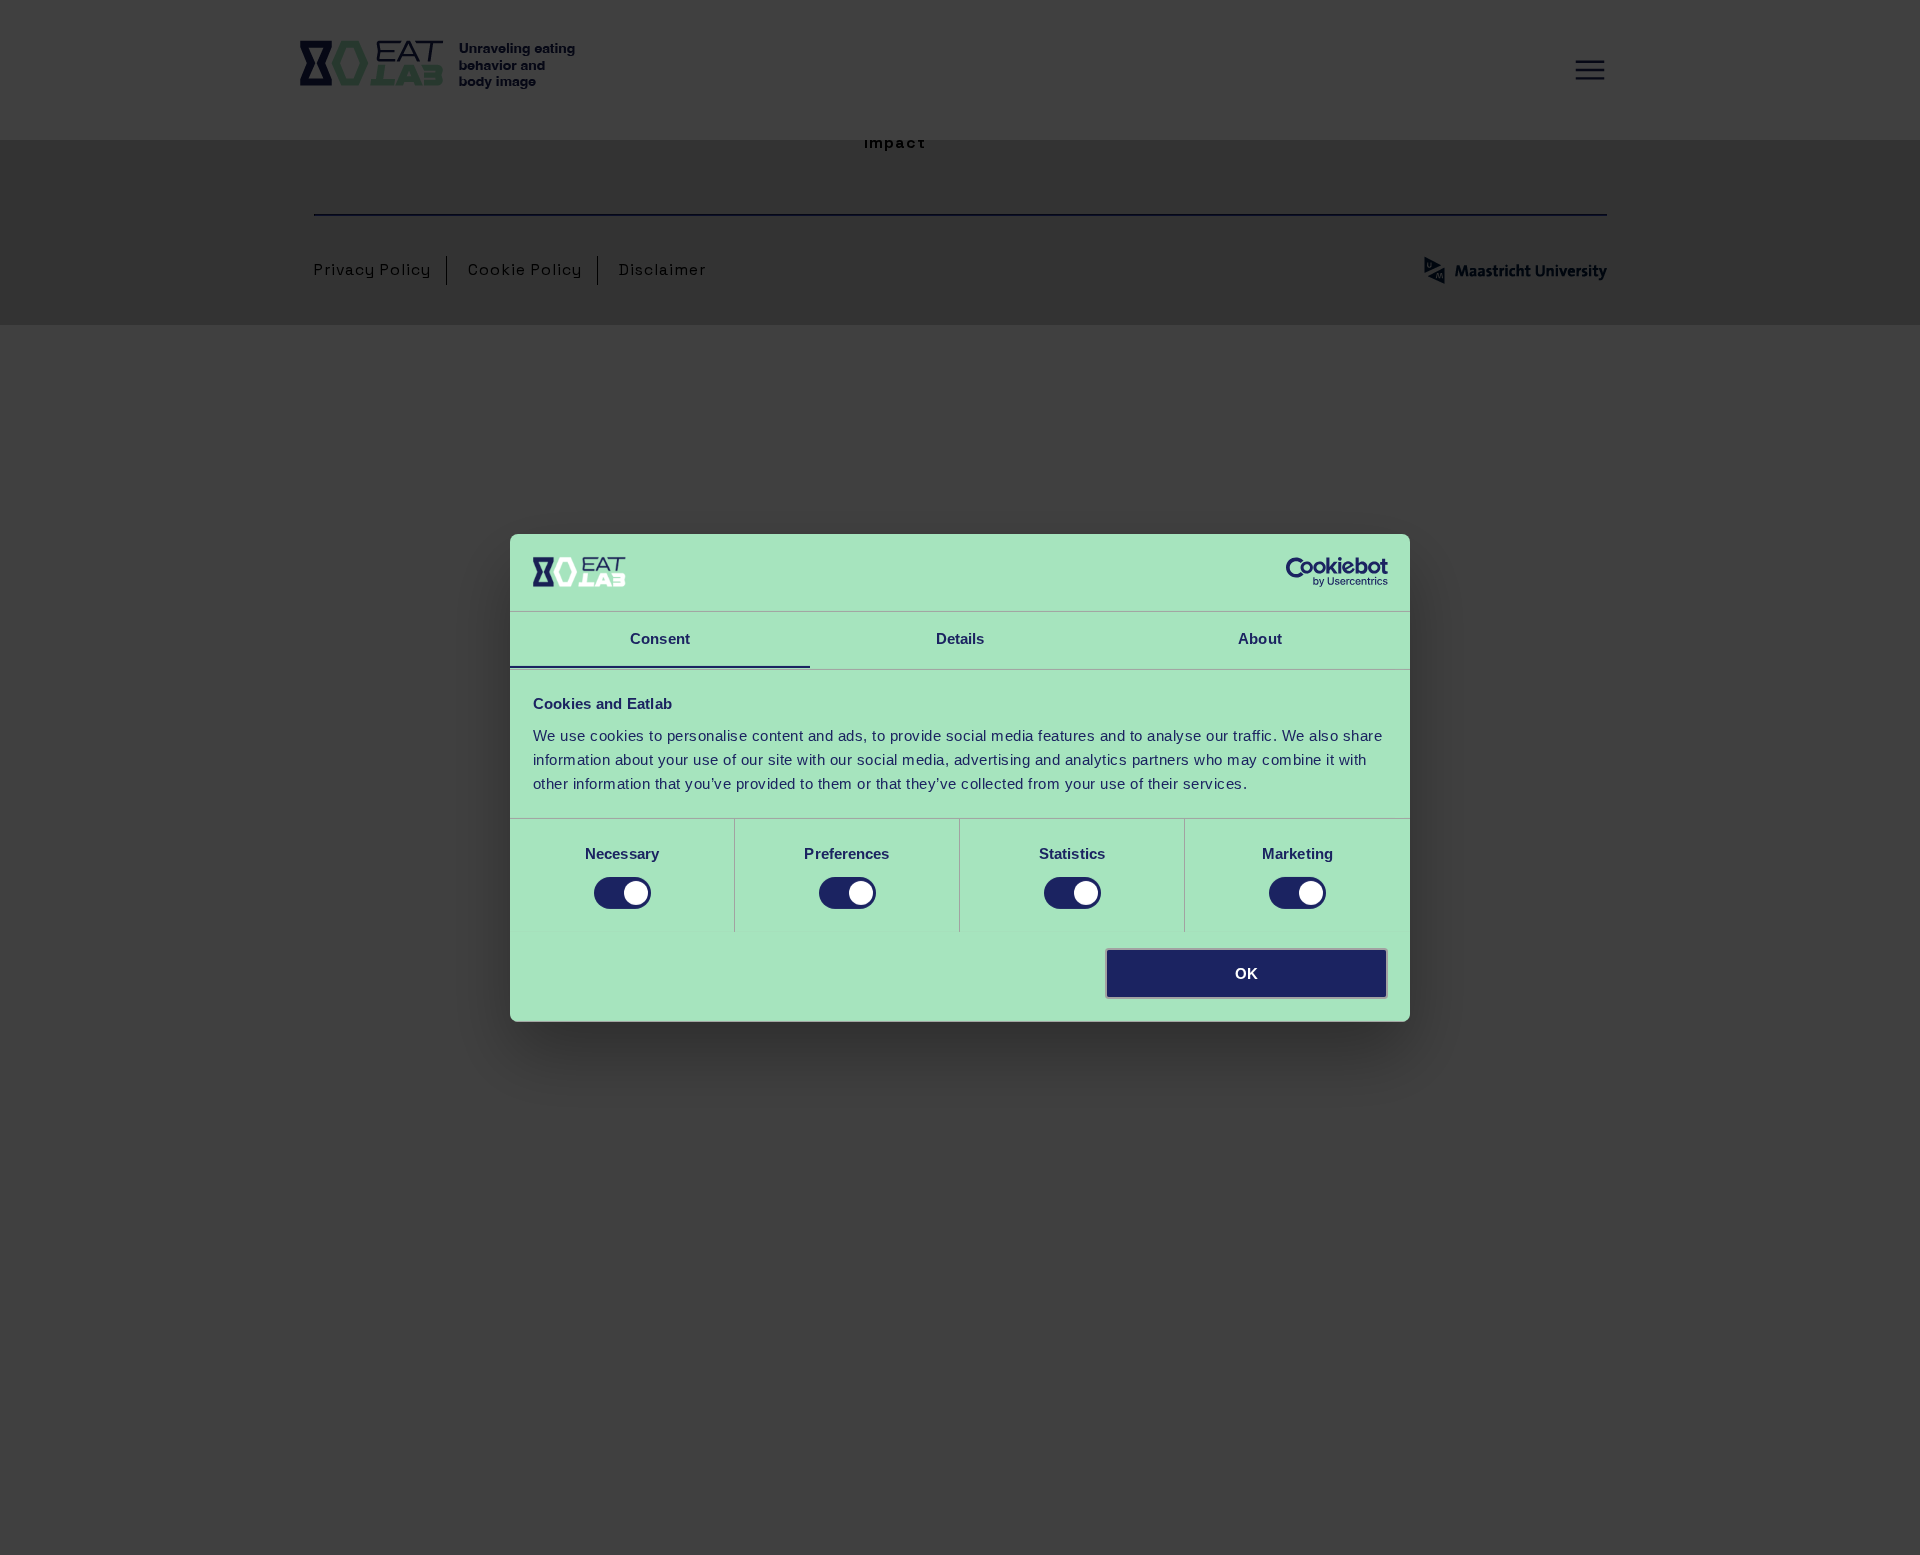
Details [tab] (960, 637)
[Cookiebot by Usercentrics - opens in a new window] (1300, 572)
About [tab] (1260, 637)
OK (1246, 972)
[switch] (847, 893)
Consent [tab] (660, 637)
